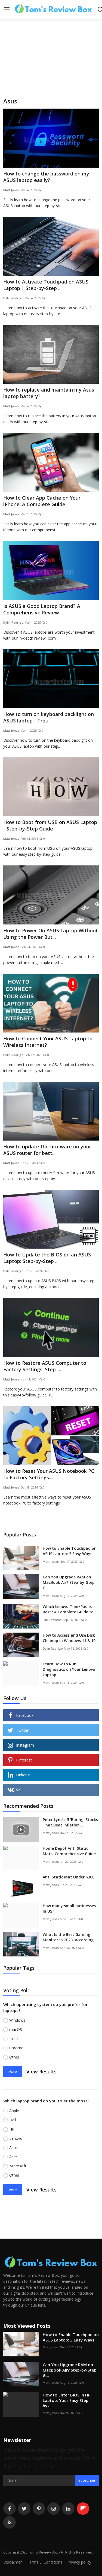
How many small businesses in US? (69, 1908)
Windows (17, 2020)
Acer (13, 2157)
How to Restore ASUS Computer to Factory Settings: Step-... (45, 1366)
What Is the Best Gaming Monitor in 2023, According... (70, 1937)
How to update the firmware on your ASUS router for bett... (47, 1150)
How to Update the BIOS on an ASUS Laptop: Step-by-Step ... (47, 1258)
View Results (41, 2072)
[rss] (10, 2522)
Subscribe (87, 2480)
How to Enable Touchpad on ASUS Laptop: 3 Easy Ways (70, 1551)
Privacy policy (79, 2562)
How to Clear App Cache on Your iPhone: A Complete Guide (42, 501)
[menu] (7, 9)
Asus (13, 2147)
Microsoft (18, 2166)
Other (14, 2057)
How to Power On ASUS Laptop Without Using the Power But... (51, 934)
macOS (16, 2029)
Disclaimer (13, 2562)
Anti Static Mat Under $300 (69, 1877)
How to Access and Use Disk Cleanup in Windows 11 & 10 (69, 1638)
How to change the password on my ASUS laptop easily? (46, 177)
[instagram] (54, 2509)
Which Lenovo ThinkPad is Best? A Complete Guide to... (70, 1609)
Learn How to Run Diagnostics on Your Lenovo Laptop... (69, 1669)
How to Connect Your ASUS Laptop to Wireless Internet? (48, 1042)
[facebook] (10, 2509)
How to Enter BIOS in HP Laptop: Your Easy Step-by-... (67, 2400)
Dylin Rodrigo (13, 298)
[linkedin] (68, 2509)
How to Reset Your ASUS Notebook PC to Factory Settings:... (49, 1474)
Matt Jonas (11, 190)
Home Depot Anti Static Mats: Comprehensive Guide (69, 1851)
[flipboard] (83, 2509)
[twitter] (24, 2509)
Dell (13, 2120)
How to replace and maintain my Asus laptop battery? (49, 393)
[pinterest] (39, 2509)
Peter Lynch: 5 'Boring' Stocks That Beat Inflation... (70, 1822)
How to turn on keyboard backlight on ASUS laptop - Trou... (49, 717)
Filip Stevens (52, 1620)
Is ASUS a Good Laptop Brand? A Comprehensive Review (42, 609)
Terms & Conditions (45, 2562)
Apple (14, 2111)
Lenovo (16, 2138)
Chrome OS (19, 2048)
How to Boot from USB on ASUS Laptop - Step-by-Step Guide (50, 825)
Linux (14, 2039)
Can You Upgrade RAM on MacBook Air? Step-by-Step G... (69, 1582)
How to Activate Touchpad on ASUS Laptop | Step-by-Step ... (46, 285)
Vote (13, 2071)
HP (12, 2129)
